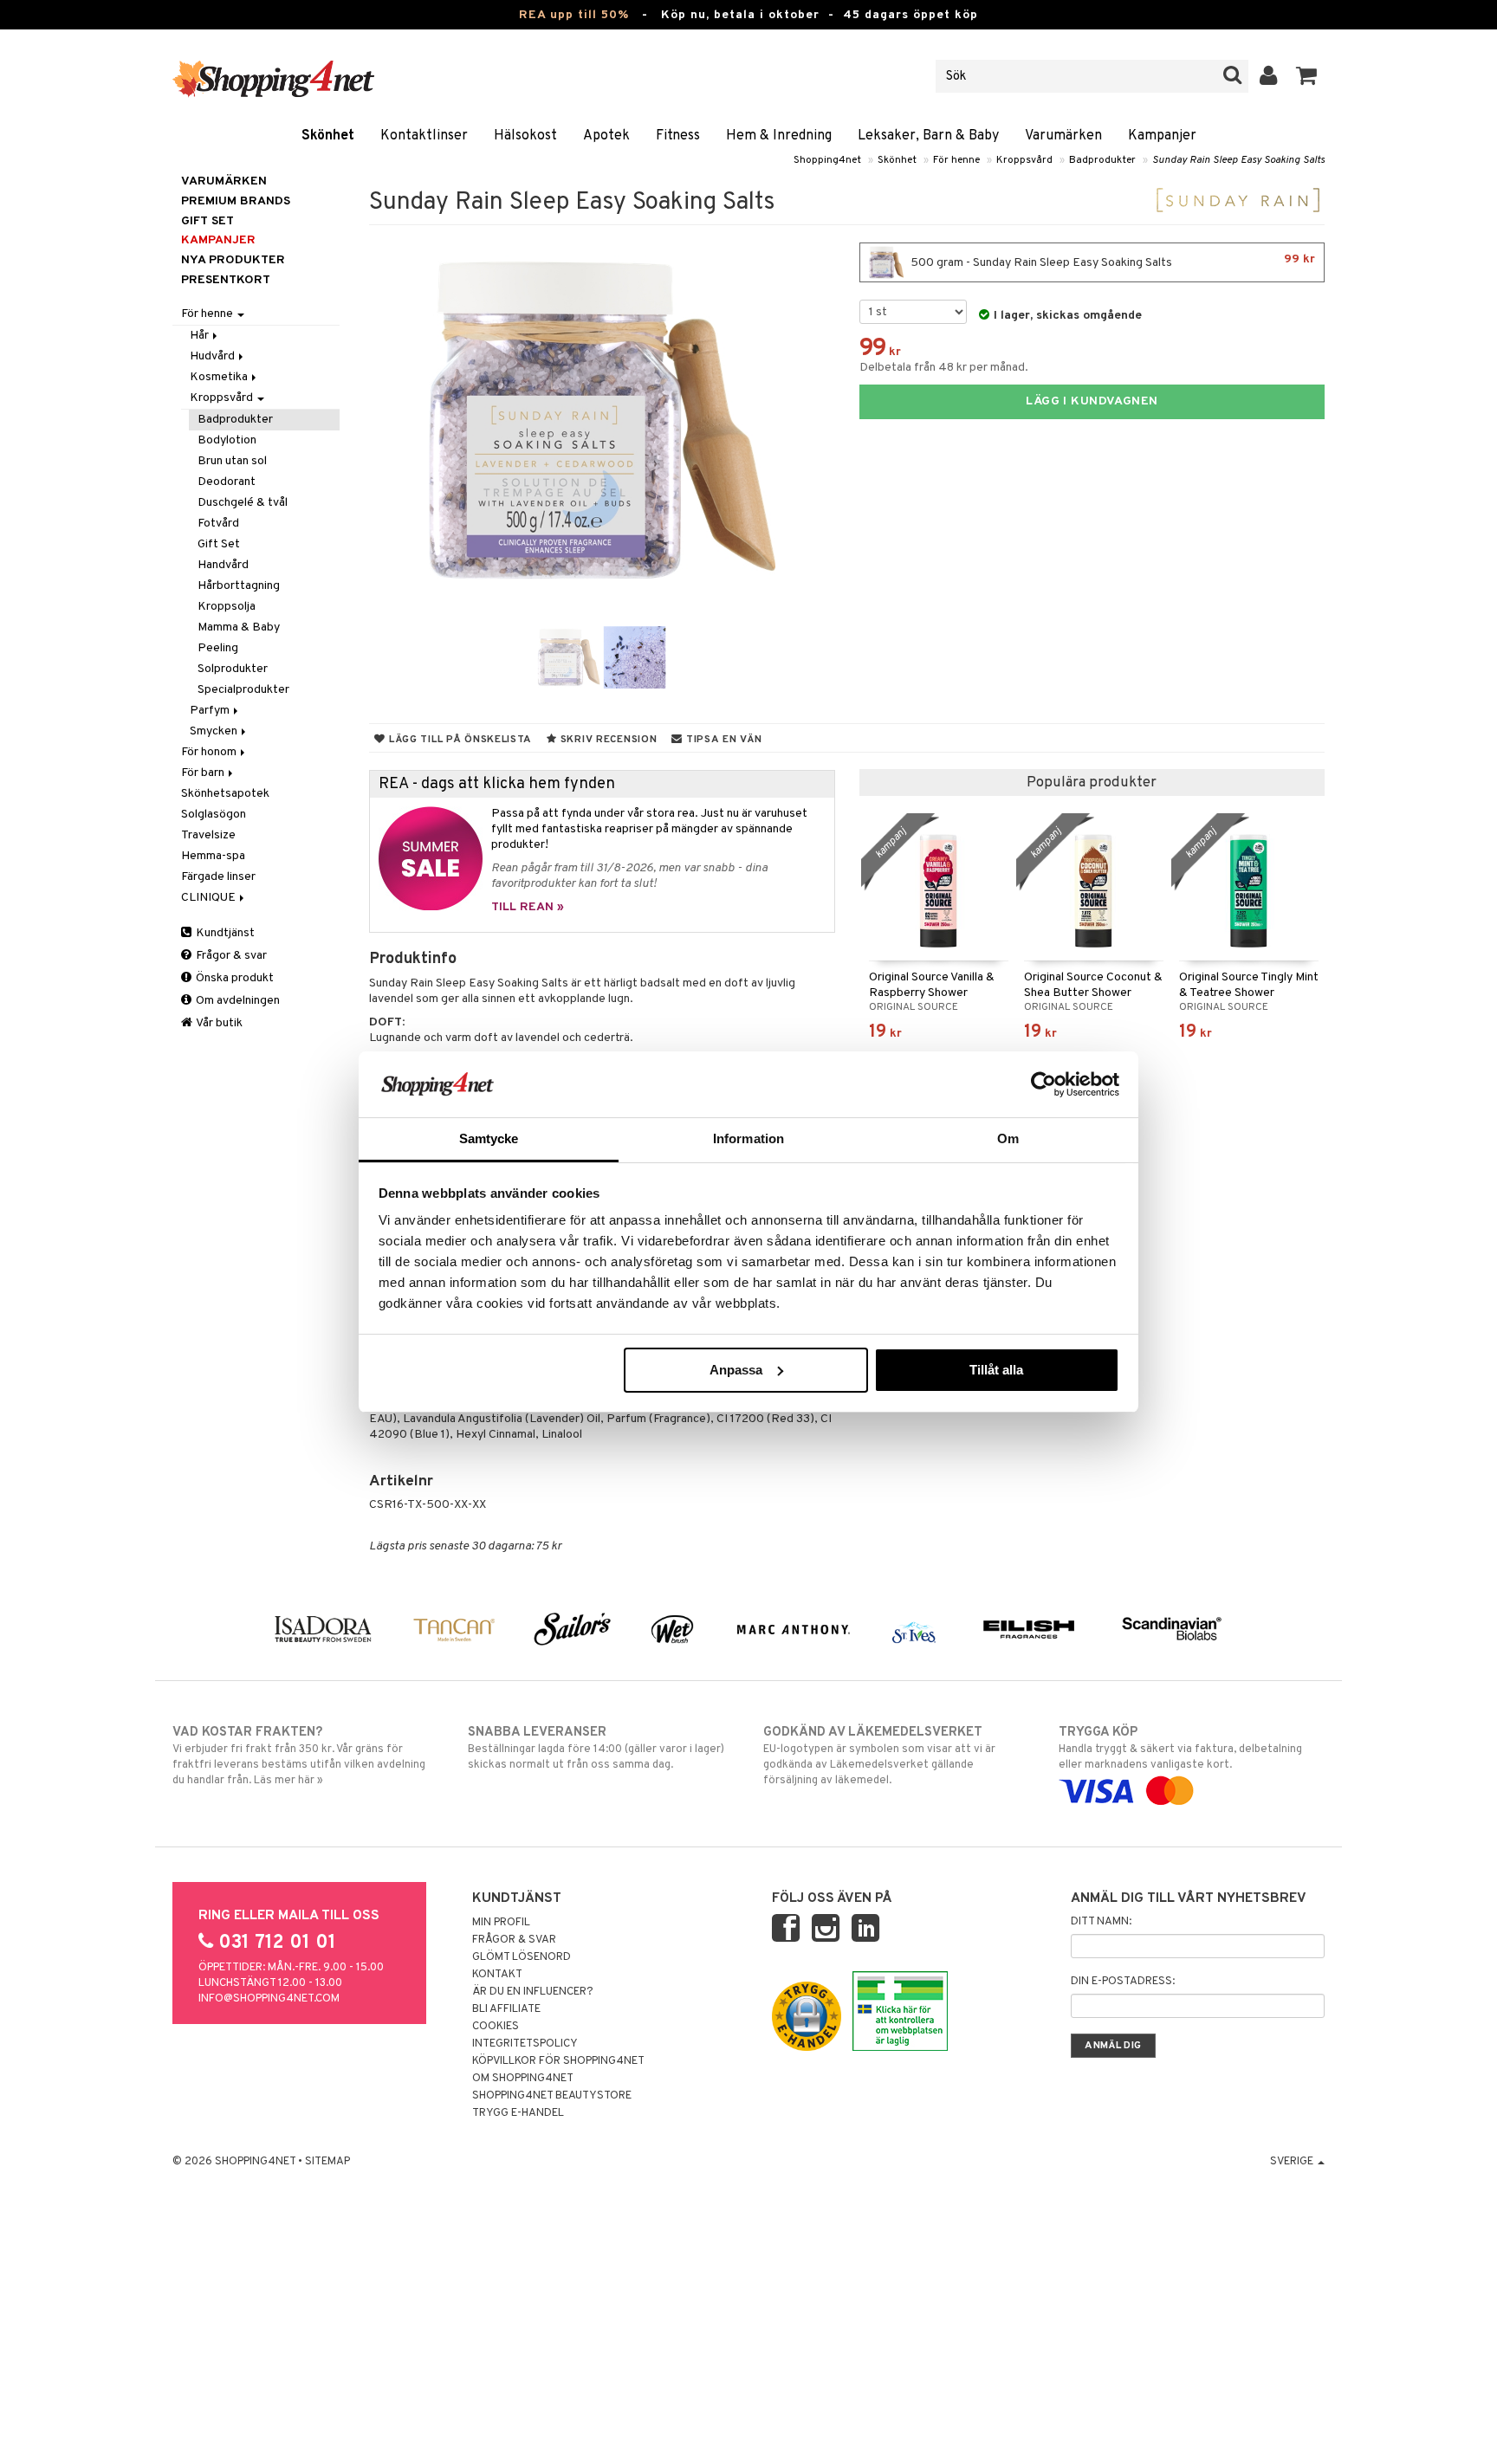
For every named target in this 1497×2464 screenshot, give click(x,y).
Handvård (223, 565)
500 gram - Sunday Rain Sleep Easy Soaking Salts (1111, 261)
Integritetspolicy (525, 2044)
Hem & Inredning (779, 136)
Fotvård (218, 524)
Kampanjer (1162, 136)
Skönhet (328, 136)
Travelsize (208, 835)
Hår (201, 336)
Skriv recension (607, 740)
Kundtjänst (224, 933)
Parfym (211, 711)
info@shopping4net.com (269, 1999)
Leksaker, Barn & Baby (928, 136)
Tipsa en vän (722, 740)
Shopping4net (827, 160)
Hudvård (214, 356)
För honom (210, 752)
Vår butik (218, 1023)
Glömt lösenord (522, 1957)
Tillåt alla (996, 1370)
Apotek (606, 136)
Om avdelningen (237, 1001)
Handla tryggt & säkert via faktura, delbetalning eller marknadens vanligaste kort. (1180, 1748)
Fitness (678, 136)
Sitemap (327, 2162)
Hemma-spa (213, 856)
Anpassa (736, 1370)
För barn (204, 773)
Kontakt (497, 1975)
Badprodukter (1102, 160)
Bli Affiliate (506, 2009)
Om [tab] (1008, 1138)
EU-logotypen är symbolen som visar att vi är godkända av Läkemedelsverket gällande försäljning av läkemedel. (879, 1756)
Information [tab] (748, 1138)
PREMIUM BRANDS (236, 201)
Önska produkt (233, 978)
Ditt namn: (1101, 1922)
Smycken (215, 731)
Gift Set (219, 544)
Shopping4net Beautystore (552, 2096)
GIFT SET (207, 221)
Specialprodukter (243, 690)
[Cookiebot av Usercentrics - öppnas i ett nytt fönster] (1043, 1084)
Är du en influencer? (533, 1992)
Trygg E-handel (518, 2113)
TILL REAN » (528, 907)
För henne (956, 160)
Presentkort (226, 280)
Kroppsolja (227, 607)
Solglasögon (214, 815)
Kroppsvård (1024, 160)
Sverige (1293, 2162)
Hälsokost (525, 136)
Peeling (218, 648)
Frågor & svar (230, 956)
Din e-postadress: (1123, 1982)
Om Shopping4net (523, 2079)
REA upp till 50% (574, 15)
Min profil (501, 1923)
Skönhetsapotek (225, 794)
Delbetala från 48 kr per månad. (944, 368)
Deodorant (227, 482)
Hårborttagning (239, 586)
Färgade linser (218, 877)
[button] (1307, 76)
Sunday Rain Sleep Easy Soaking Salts (1238, 160)
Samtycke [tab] (489, 1138)
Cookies (496, 2027)
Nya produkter (233, 260)
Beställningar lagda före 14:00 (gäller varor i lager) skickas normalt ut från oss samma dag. (596, 1748)
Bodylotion (227, 440)
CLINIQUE (210, 898)
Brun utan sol (232, 461)
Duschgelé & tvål (243, 503)
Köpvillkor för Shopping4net (558, 2061)
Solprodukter (233, 669)
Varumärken (1063, 136)
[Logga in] (1269, 76)
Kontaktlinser (424, 136)
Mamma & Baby (239, 627)
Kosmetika (220, 377)
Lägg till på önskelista (459, 740)
